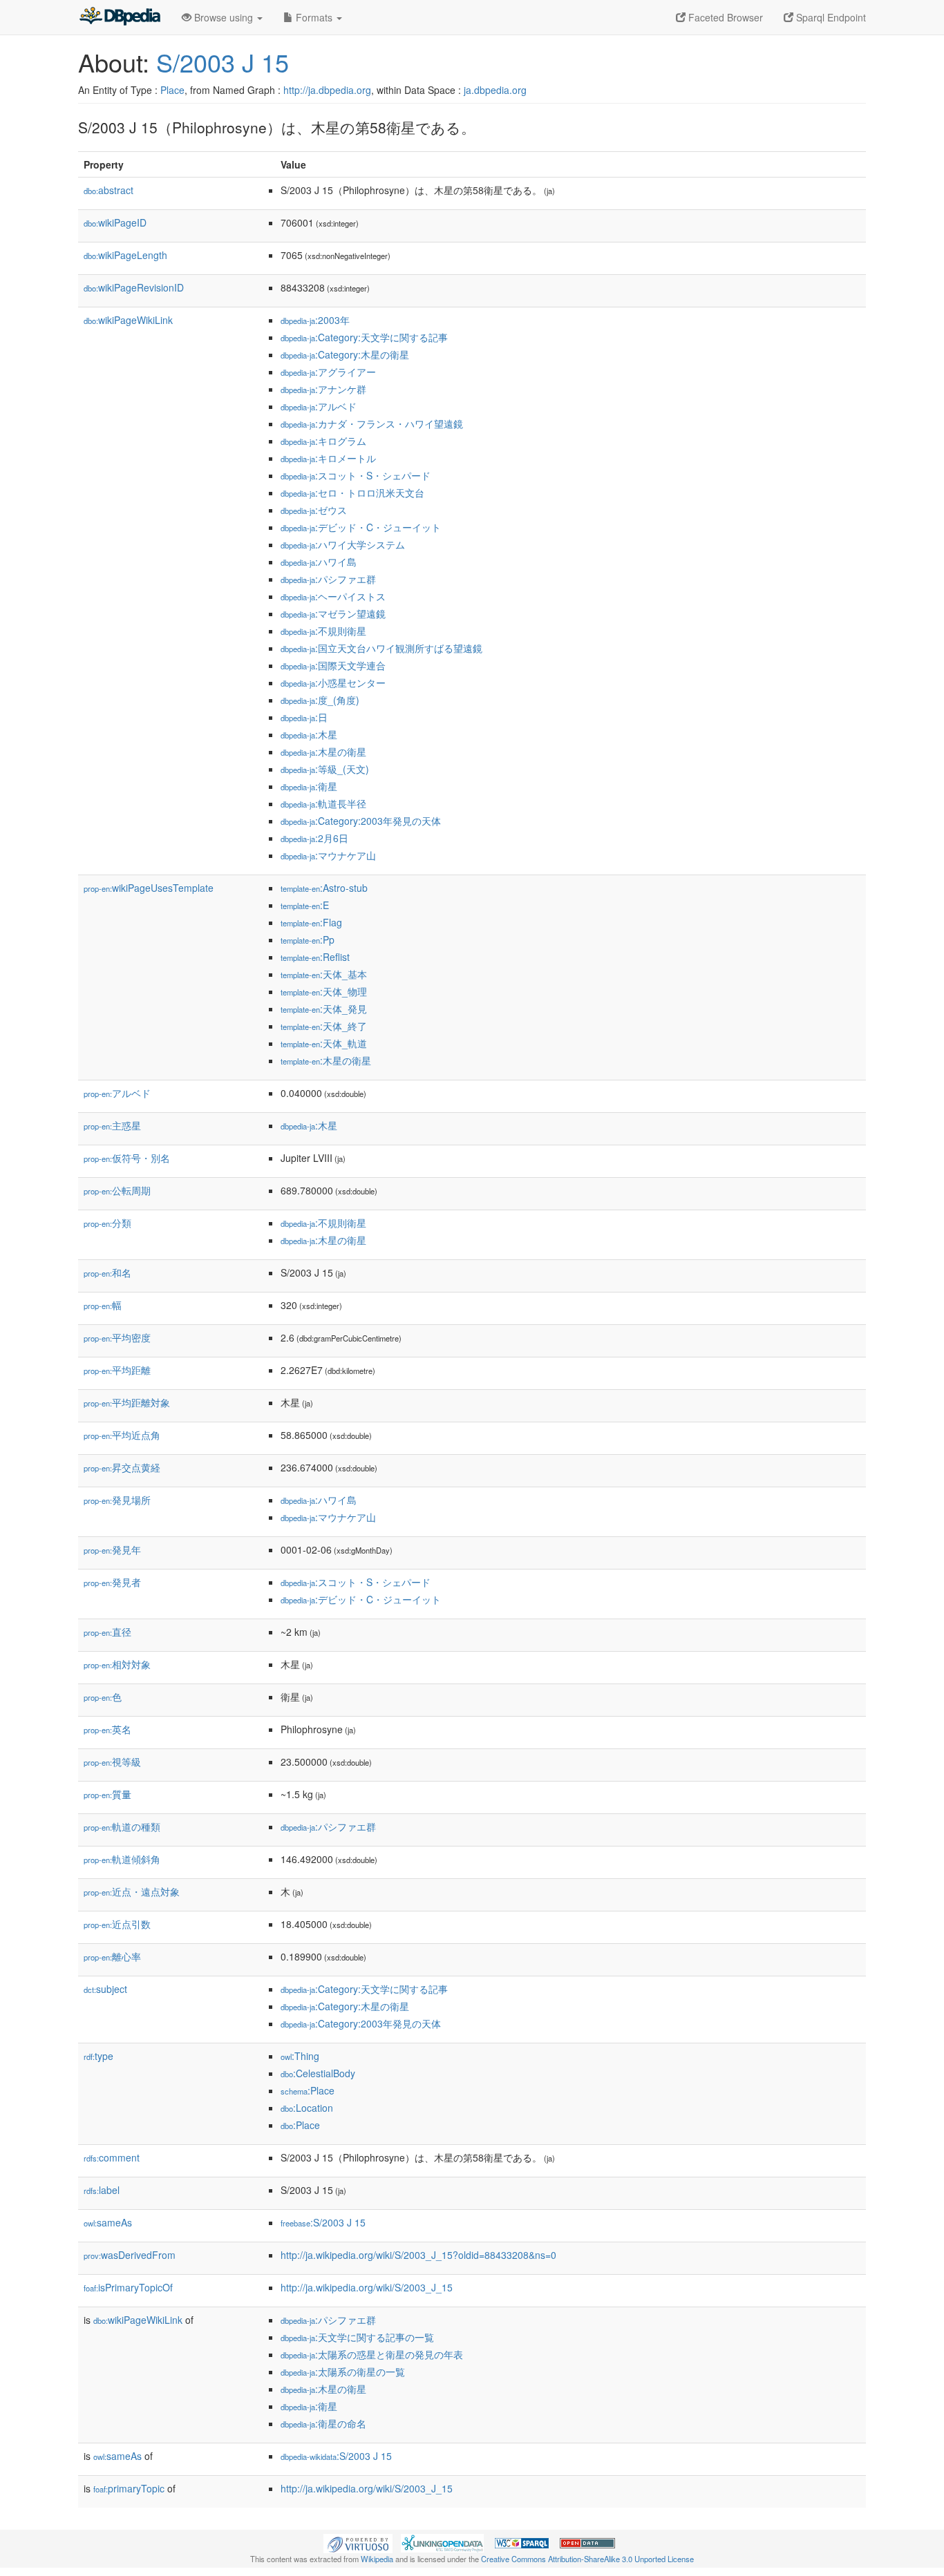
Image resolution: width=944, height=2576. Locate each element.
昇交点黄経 (122, 1467)
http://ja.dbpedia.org (327, 90)
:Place (308, 2090)
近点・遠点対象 (132, 1891)
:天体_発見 (324, 1009)
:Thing (300, 2056)
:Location (307, 2108)
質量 (107, 1794)
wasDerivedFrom (130, 2255)
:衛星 (309, 786)
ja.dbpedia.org (495, 90)
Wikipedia (377, 2559)
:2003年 (315, 320)
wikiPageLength (125, 255)
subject (105, 1989)
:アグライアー (328, 372)
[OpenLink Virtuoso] (358, 2542)
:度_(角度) (320, 700)
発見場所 (117, 1500)
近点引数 (117, 1924)
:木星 (309, 734)
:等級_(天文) (325, 769)
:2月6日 (314, 838)
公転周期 (117, 1190)
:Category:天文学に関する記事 (364, 337)
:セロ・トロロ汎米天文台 (352, 493)
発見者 (112, 1582)
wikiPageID (115, 222)
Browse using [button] (224, 17)
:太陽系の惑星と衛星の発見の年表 (372, 2354)
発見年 (112, 1549)
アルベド (117, 1093)
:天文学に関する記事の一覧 (357, 2337)
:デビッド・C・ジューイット (361, 527)
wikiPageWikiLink (128, 320)
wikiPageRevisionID (134, 287)
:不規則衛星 (323, 631)
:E (305, 905)
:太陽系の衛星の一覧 (343, 2372)
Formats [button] (314, 17)
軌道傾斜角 (122, 1859)
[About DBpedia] (120, 17)
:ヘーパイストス (333, 596)
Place (172, 90)
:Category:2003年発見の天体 (361, 821)
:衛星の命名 (323, 2423)
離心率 (112, 1956)
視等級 (112, 1762)
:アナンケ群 (323, 389)
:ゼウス (314, 510)
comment (112, 2157)
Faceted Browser (724, 17)
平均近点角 (122, 1435)
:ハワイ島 (319, 562)
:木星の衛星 (323, 752)
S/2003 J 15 (223, 62)
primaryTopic (129, 2488)
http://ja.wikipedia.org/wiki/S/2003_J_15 (367, 2287)
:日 (304, 717)
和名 (107, 1272)
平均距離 (117, 1370)
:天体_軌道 (324, 1043)
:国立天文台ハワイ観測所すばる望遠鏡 (381, 648)
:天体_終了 (324, 1026)
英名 (107, 1729)
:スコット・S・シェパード (356, 475)
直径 (107, 1632)
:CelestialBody (318, 2073)
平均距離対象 (127, 1402)
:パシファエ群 (328, 579)
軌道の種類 (122, 1826)
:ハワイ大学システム (343, 544)
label (102, 2190)
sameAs (108, 2222)
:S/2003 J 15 (323, 2222)
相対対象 (117, 1664)
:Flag (311, 922)
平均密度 (117, 1337)
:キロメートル (328, 458)
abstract (108, 190)
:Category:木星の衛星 (345, 354)
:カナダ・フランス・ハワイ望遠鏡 (372, 423)
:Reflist (315, 957)
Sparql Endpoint (830, 17)
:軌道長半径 (323, 803)
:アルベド (319, 406)
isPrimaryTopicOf (128, 2287)
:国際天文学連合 (333, 665)
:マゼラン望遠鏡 (333, 613)
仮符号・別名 (127, 1158)
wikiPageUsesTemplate (149, 888)
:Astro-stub (324, 888)
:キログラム (323, 441)
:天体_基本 (324, 974)
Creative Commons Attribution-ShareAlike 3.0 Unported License (587, 2559)
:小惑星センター (333, 683)
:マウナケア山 (328, 855)
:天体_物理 (324, 991)
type (98, 2056)
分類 (107, 1223)
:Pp (308, 939)
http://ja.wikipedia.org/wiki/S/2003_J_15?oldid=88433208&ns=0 (418, 2255)
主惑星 (112, 1125)
